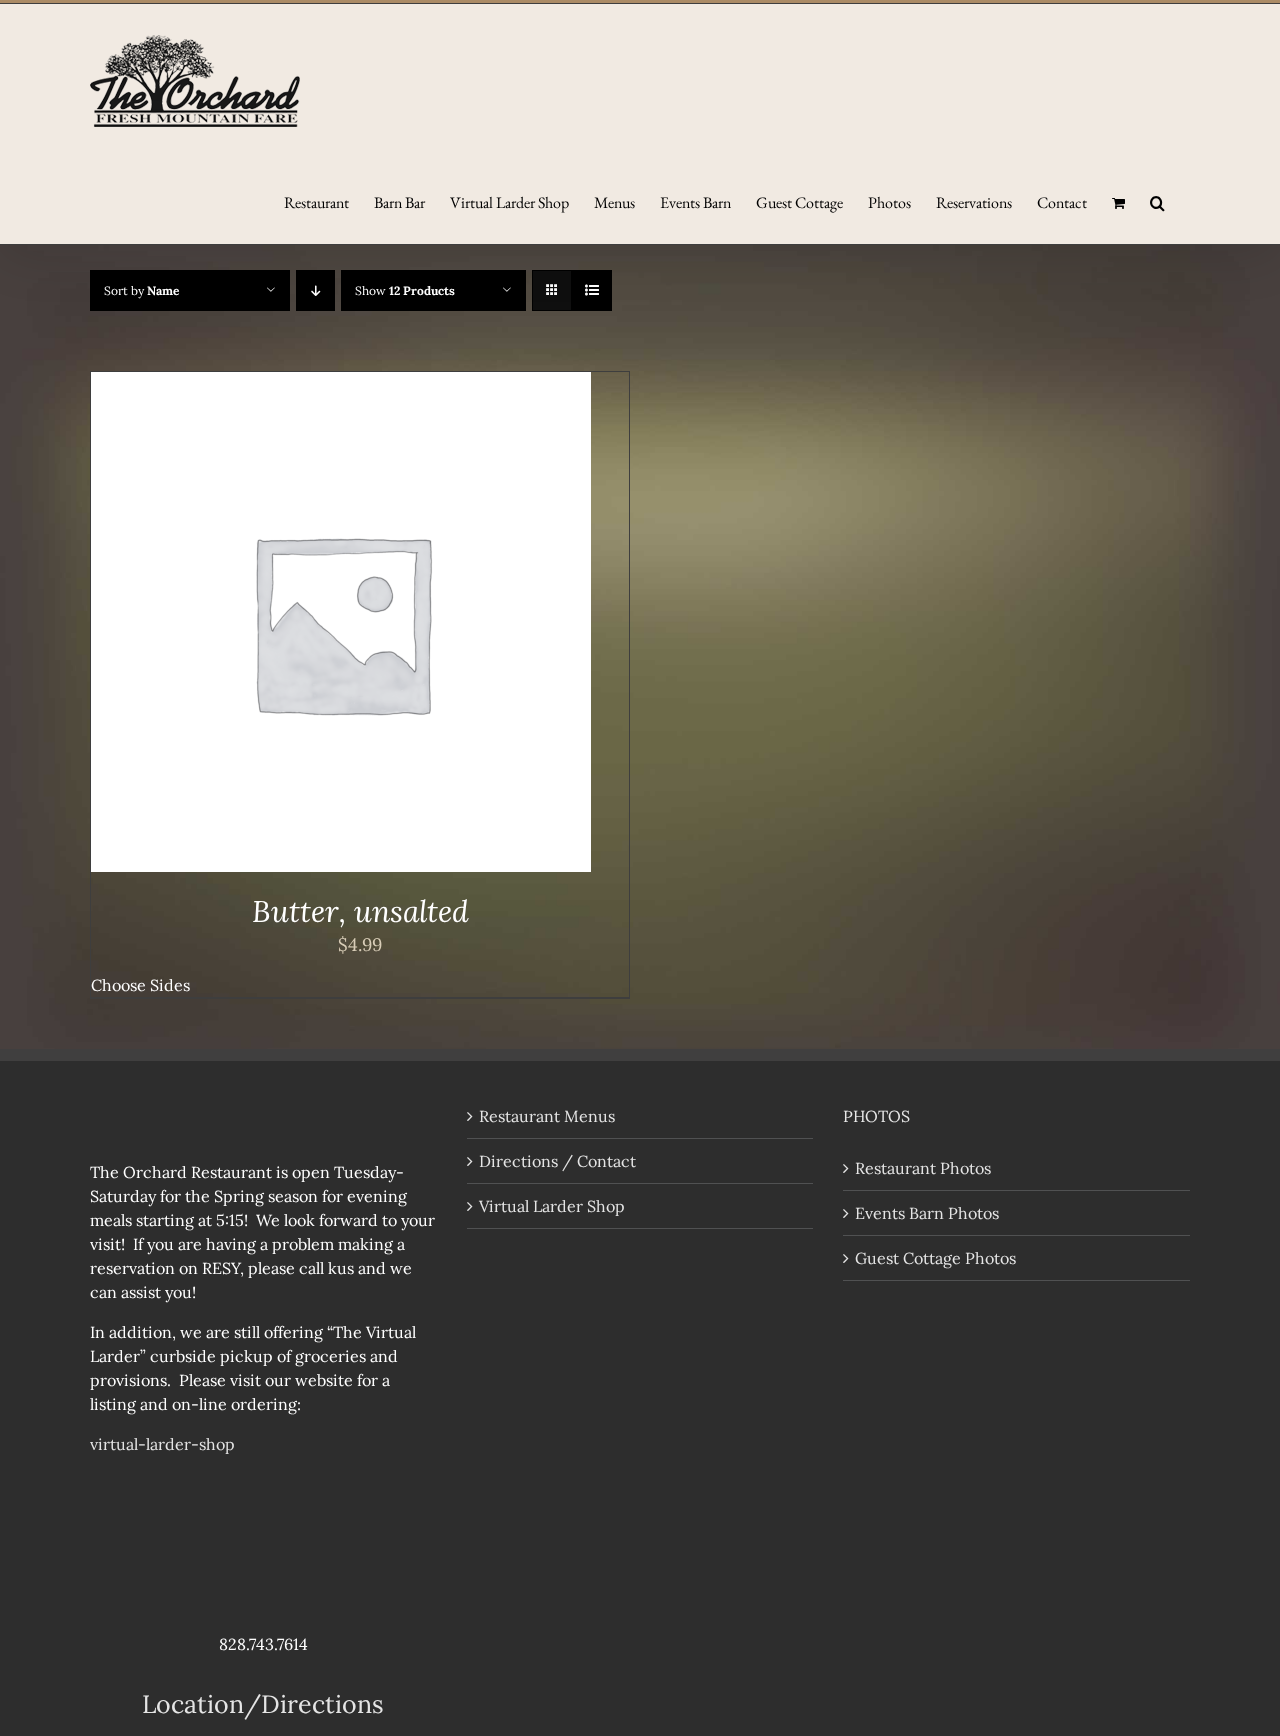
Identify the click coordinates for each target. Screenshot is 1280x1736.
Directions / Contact (557, 1161)
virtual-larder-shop (162, 1444)
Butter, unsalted (360, 911)
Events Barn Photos (927, 1213)
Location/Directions (263, 1704)
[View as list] (591, 290)
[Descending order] (315, 290)
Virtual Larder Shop (552, 1206)
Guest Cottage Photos (935, 1258)
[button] (1157, 201)
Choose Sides (140, 985)
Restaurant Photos (923, 1168)
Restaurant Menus (547, 1116)
